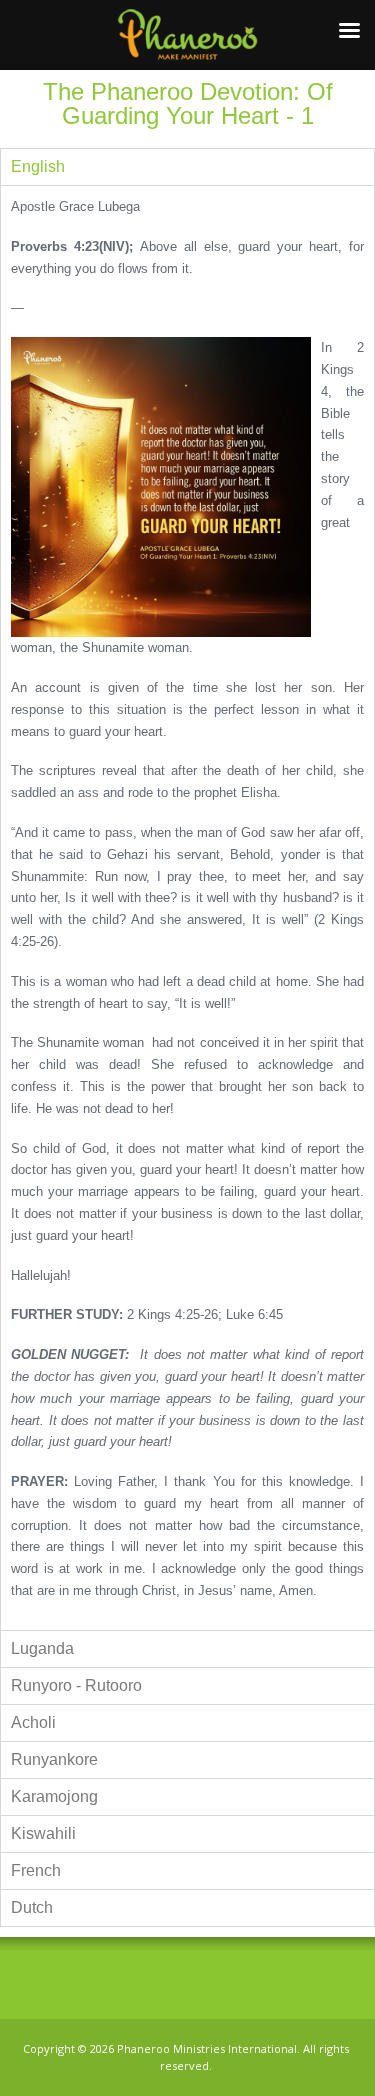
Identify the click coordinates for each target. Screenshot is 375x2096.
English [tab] (38, 166)
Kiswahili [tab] (43, 1833)
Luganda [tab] (42, 1648)
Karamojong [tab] (54, 1796)
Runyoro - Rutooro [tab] (76, 1685)
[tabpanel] (187, 907)
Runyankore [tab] (54, 1759)
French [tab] (36, 1870)
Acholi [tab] (33, 1722)
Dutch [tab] (32, 1907)
